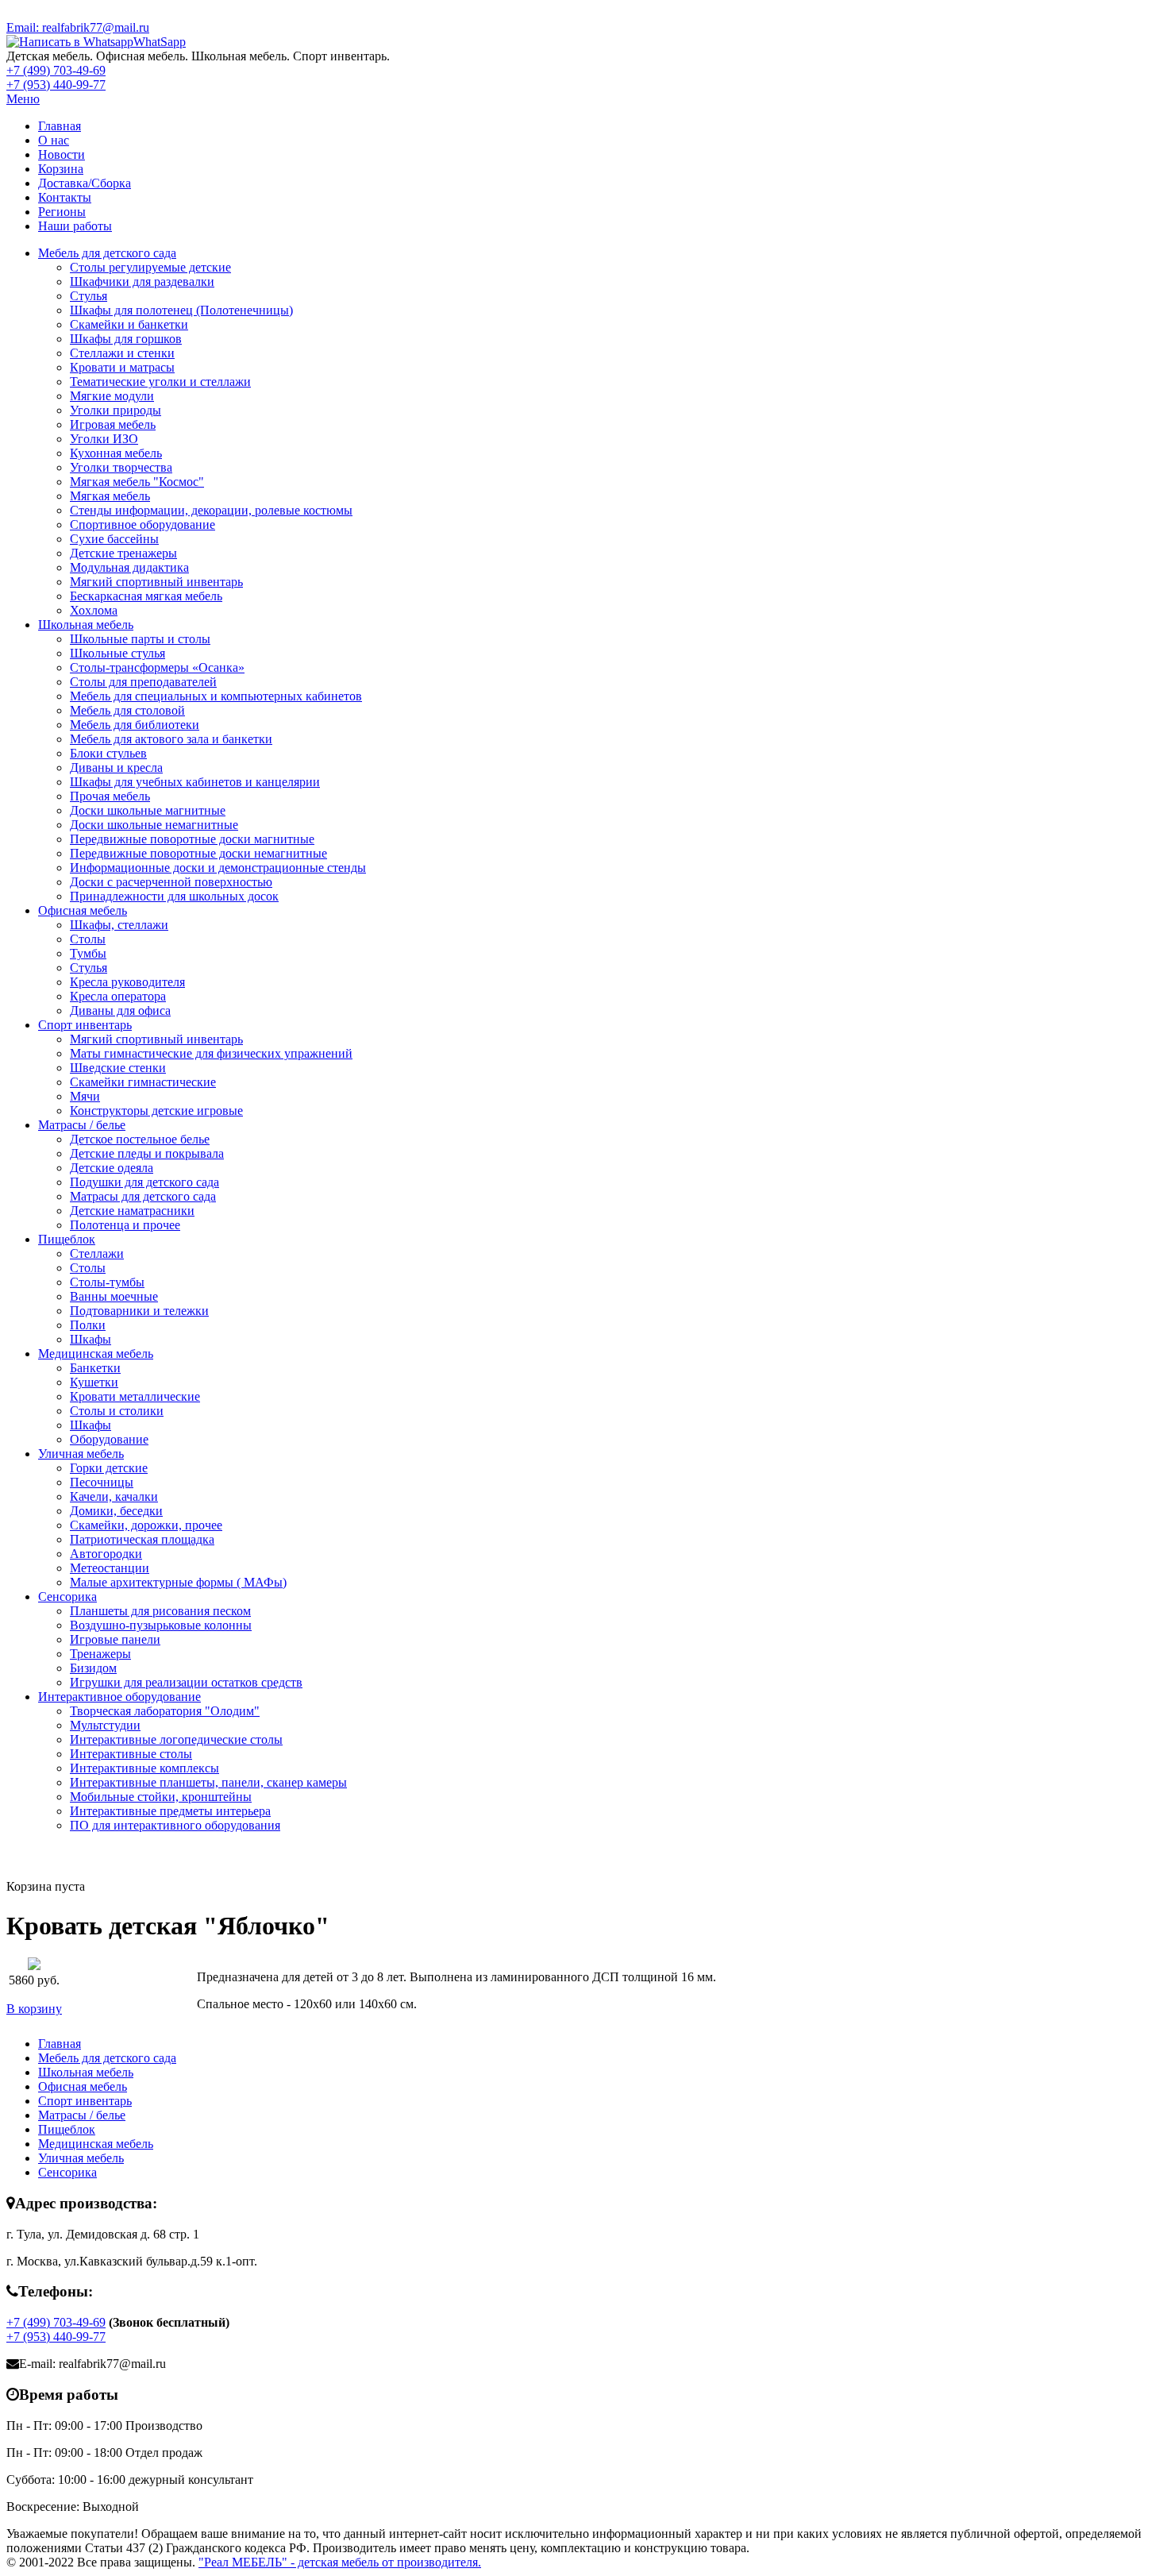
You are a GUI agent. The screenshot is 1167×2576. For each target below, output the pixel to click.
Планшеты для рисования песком (160, 1611)
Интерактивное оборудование (119, 1697)
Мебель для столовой (127, 710)
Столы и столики (117, 1411)
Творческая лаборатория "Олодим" (165, 1711)
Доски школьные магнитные (148, 810)
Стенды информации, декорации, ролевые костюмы (211, 510)
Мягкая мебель (110, 496)
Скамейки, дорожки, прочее (146, 1525)
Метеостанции (110, 1568)
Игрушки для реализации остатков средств (186, 1682)
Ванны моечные (114, 1296)
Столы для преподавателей (143, 682)
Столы (88, 939)
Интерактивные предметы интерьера (170, 1811)
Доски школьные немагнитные (154, 825)
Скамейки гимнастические (143, 1082)
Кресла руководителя (127, 982)
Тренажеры (100, 1654)
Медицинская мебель (96, 1354)
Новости (62, 154)
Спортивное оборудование (143, 524)
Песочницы (102, 1482)
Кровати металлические (135, 1396)
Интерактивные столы (131, 1754)
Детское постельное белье (140, 1139)
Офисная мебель (83, 910)
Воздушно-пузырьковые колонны (161, 1625)
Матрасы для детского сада (143, 1196)
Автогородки (106, 1554)
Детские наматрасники (132, 1211)
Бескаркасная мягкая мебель (146, 596)
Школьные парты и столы (140, 639)
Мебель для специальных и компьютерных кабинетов (216, 696)
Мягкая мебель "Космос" (137, 482)
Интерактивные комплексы (144, 1768)
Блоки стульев (108, 753)
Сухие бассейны (114, 539)
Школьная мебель (86, 625)
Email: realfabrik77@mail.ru (78, 27)
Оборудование (109, 1439)
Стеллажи (97, 1253)
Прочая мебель (110, 796)
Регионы (62, 212)
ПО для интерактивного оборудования (175, 1825)
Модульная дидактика (129, 567)
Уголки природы (116, 410)
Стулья (89, 296)
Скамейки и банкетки (129, 324)
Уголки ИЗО (104, 439)
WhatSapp (160, 42)
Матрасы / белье (82, 1125)
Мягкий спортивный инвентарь (156, 582)
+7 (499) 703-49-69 (56, 70)
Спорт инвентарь (85, 1025)
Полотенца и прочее (125, 1225)
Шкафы (91, 1339)
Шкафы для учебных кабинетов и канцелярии (195, 782)
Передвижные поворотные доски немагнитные (198, 853)
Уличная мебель (81, 1454)
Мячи (85, 1096)
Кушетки (94, 1382)
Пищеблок (67, 1239)
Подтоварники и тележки (139, 1311)
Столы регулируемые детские (150, 267)
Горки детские (109, 1468)
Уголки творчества (121, 467)
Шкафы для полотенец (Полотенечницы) (181, 310)
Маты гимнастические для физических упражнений (211, 1053)
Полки (88, 1325)
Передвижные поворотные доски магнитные (192, 839)
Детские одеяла (112, 1168)
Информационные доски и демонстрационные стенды (218, 868)
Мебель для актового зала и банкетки (171, 739)
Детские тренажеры (123, 553)
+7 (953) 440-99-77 (56, 85)
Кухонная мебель (116, 453)
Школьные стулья (117, 653)
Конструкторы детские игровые (156, 1111)
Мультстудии (105, 1725)
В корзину (34, 2009)
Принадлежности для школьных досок (174, 896)
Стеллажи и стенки (122, 353)
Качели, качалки (114, 1496)
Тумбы (88, 953)
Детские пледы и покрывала (147, 1153)
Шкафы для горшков (126, 339)
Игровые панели (115, 1639)
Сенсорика (67, 1597)
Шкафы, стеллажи (119, 925)
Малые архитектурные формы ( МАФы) (178, 1582)
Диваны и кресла (116, 767)
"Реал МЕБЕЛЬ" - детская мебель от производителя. (340, 2562)
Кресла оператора (118, 996)
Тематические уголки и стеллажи (160, 382)
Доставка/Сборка (85, 183)
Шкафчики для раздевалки (142, 282)
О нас (54, 140)
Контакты (65, 197)
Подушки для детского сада (144, 1182)
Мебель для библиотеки (135, 725)
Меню (23, 99)
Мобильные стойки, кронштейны (161, 1797)
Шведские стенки (118, 1068)
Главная (60, 126)
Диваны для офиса (120, 1010)
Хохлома (94, 610)
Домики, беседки (116, 1511)
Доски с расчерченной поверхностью (171, 882)
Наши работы (75, 226)
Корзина (61, 169)
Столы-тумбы (107, 1282)
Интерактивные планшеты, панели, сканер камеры (208, 1782)
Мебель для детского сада (107, 253)
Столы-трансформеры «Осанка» (157, 667)
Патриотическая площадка (142, 1539)
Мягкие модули (112, 396)
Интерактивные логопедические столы (176, 1739)
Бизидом (93, 1668)
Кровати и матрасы (122, 367)
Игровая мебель (113, 424)
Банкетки (95, 1368)
